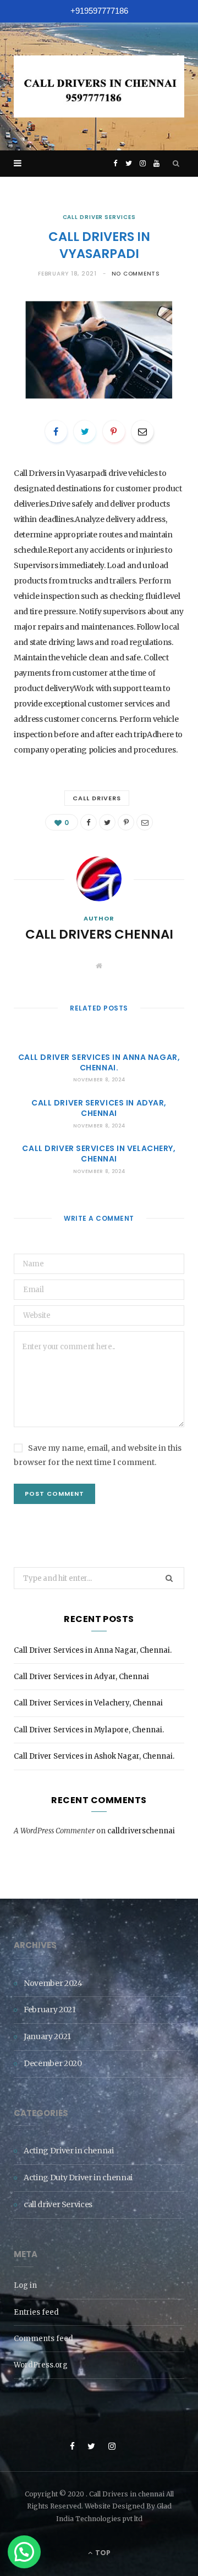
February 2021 (50, 2010)
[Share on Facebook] (56, 431)
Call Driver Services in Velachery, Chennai (99, 1154)
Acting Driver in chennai (69, 2151)
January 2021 (47, 2036)
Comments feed (43, 2339)
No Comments (136, 274)
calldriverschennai (141, 1831)
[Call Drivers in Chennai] (99, 86)
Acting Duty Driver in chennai (78, 2177)
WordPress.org (41, 2365)
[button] (24, 2552)
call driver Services (99, 217)
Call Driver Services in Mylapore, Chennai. (89, 1730)
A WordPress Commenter (54, 1831)
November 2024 (53, 1983)
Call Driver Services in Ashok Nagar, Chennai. (94, 1756)
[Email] (142, 431)
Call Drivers (97, 798)
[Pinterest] (114, 431)
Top (102, 2553)
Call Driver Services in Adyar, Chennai (99, 1108)
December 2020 (53, 2063)
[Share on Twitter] (85, 431)
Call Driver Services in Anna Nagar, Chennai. (99, 1062)
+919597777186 (99, 11)
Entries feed (36, 2312)
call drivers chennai (99, 934)
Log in (25, 2285)
